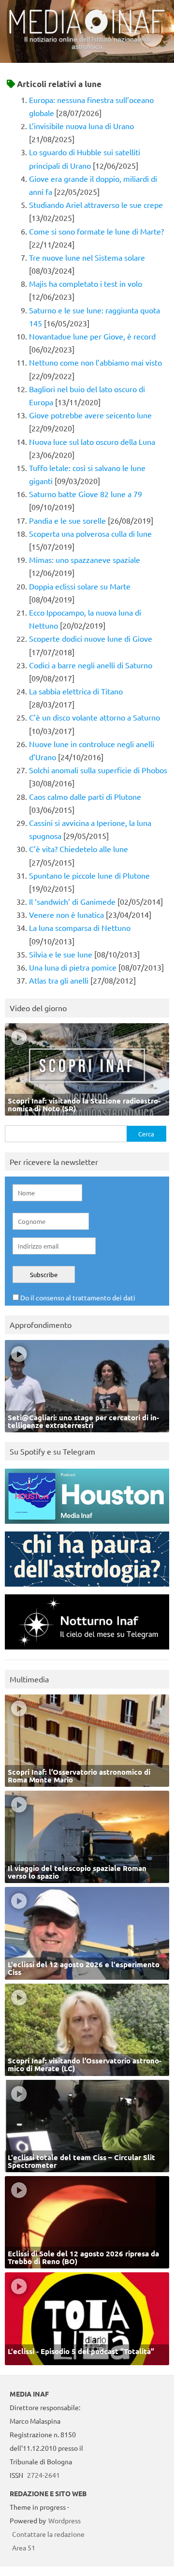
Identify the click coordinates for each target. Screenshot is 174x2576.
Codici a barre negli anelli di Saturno (91, 665)
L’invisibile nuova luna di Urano (81, 126)
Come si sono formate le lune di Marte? (96, 231)
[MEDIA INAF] (87, 32)
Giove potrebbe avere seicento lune (90, 415)
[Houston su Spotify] (87, 1526)
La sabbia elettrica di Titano (76, 691)
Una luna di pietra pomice (73, 967)
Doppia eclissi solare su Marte (80, 586)
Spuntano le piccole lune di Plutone (89, 875)
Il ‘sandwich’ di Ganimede (72, 901)
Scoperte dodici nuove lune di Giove (91, 638)
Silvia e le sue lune (61, 954)
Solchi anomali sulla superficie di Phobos (98, 770)
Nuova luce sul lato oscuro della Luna (92, 442)
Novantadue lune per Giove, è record (92, 336)
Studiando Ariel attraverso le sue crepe (96, 205)
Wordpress (65, 2520)
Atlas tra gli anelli (59, 980)
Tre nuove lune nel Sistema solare (87, 257)
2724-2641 (43, 2475)
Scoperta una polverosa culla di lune (90, 533)
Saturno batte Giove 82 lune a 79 (86, 494)
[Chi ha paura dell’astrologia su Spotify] (87, 1589)
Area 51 (24, 2547)
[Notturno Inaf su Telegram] (87, 1652)
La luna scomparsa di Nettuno (80, 927)
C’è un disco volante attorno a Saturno (94, 717)
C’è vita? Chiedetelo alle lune (79, 849)
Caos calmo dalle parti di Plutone (85, 796)
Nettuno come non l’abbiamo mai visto (95, 362)
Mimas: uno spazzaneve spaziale (85, 559)
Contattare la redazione (48, 2534)
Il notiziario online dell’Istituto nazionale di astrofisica (87, 43)
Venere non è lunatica (66, 914)
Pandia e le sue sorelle (67, 520)
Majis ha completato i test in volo (86, 283)
